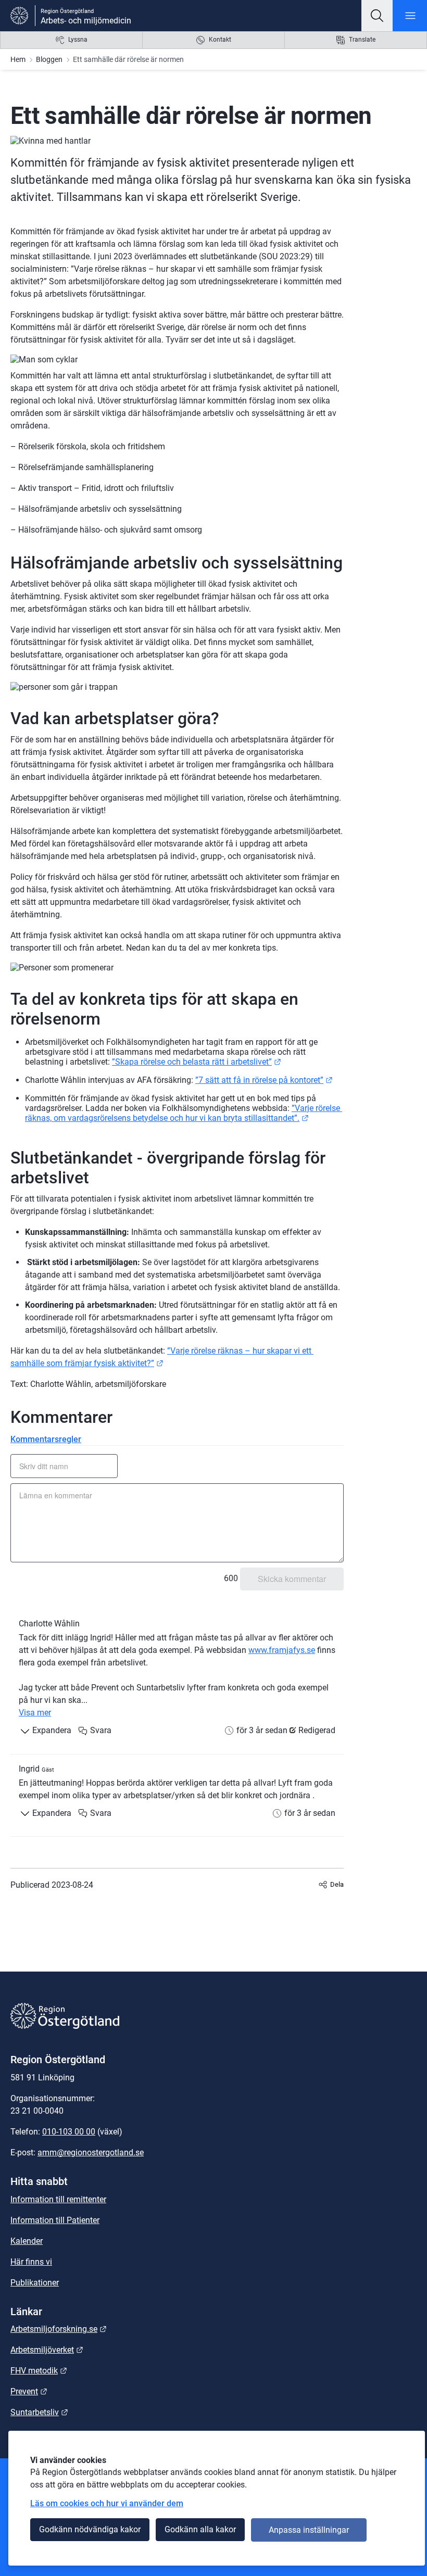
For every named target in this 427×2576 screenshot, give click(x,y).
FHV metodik (39, 2371)
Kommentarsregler (46, 1439)
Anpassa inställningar (309, 2530)
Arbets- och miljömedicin (86, 21)
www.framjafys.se (282, 1650)
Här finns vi (31, 2262)
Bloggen (49, 59)
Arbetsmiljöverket (47, 2350)
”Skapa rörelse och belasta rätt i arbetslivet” (197, 1062)
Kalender (27, 2241)
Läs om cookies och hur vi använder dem (107, 2503)
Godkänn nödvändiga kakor (90, 2529)
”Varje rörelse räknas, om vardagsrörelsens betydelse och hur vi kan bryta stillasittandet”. (184, 1113)
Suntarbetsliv (39, 2412)
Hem (18, 59)
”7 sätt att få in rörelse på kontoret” (264, 1080)
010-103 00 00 (69, 2132)
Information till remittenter (58, 2199)
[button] (377, 16)
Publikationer (35, 2283)
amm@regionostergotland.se (91, 2152)
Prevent (29, 2391)
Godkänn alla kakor (200, 2529)
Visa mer (35, 1713)
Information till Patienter (55, 2220)
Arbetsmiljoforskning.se (59, 2329)
